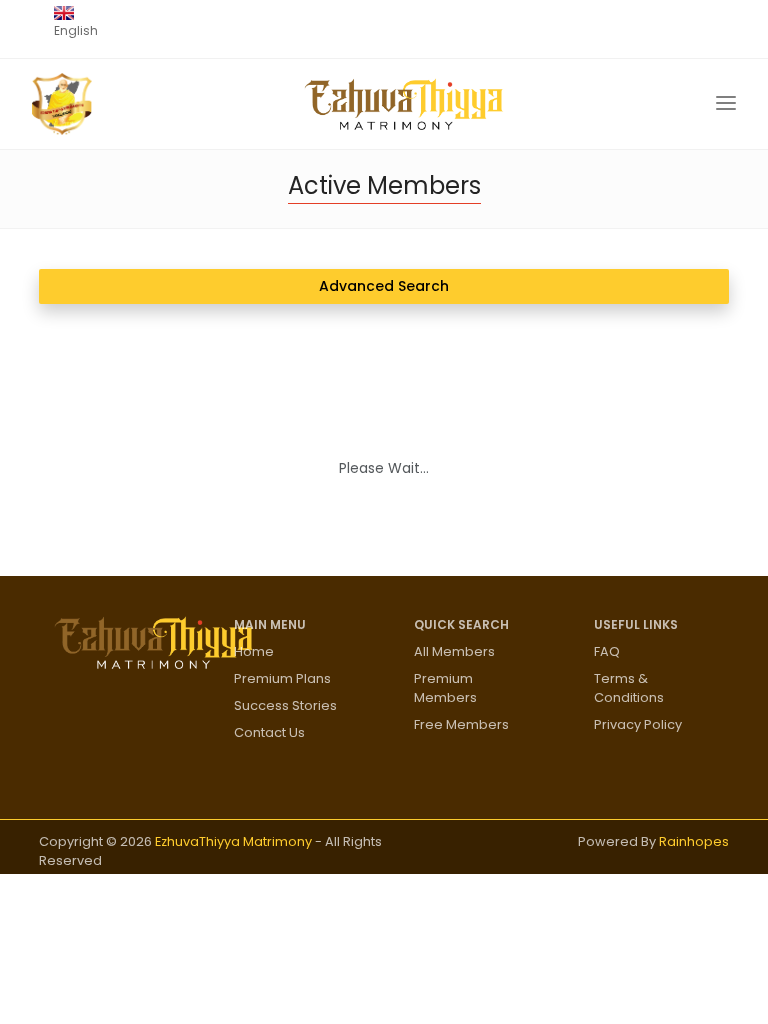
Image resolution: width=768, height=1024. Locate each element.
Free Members (461, 724)
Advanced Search (384, 286)
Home (254, 651)
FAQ (607, 651)
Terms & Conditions (629, 688)
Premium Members (445, 688)
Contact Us (269, 732)
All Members (454, 651)
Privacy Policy (638, 724)
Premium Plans (282, 678)
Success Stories (285, 705)
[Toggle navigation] (726, 103)
